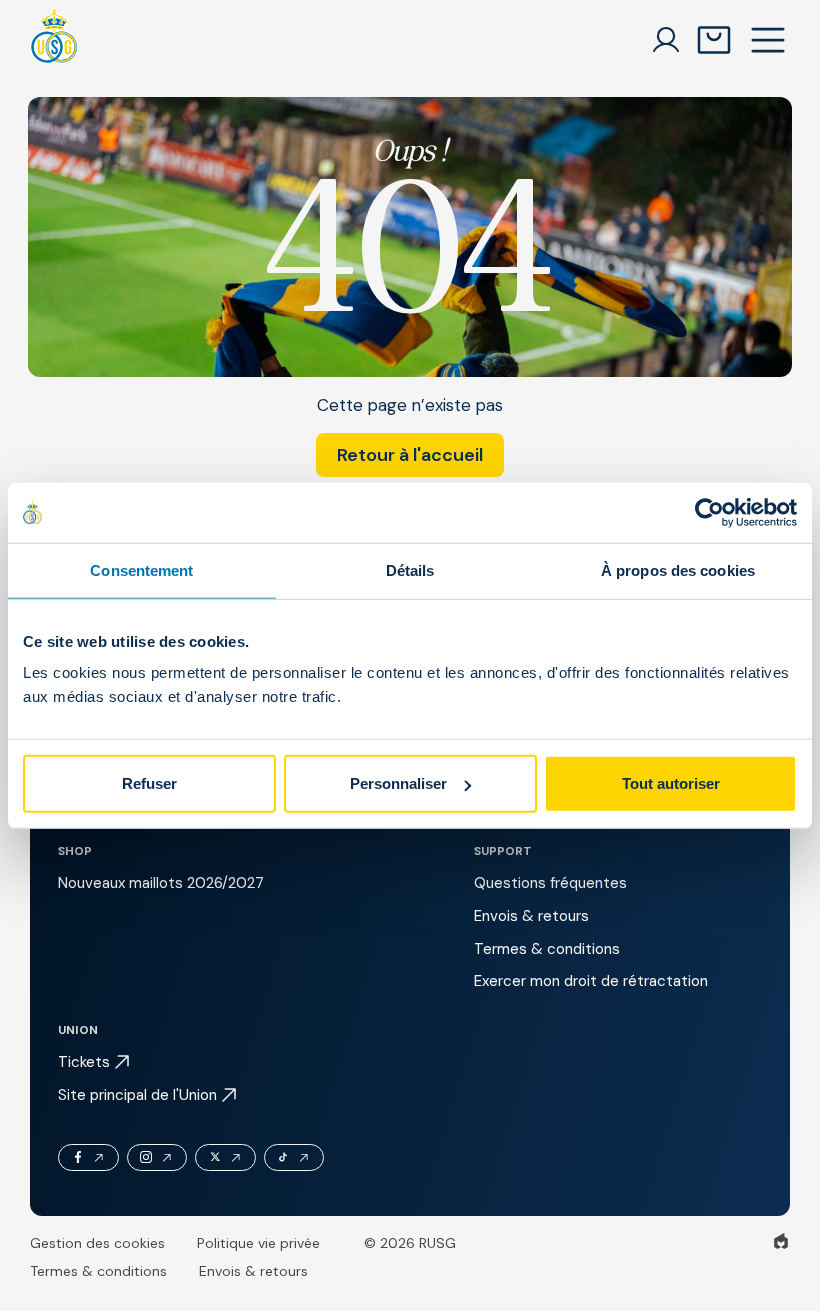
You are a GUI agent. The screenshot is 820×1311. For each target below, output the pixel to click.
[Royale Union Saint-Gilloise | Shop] (54, 40)
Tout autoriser (671, 783)
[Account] (666, 40)
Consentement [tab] (141, 569)
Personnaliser (398, 783)
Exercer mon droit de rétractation (591, 981)
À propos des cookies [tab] (678, 569)
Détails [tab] (410, 569)
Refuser (149, 783)
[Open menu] (768, 40)
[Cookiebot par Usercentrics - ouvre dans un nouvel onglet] (709, 512)
